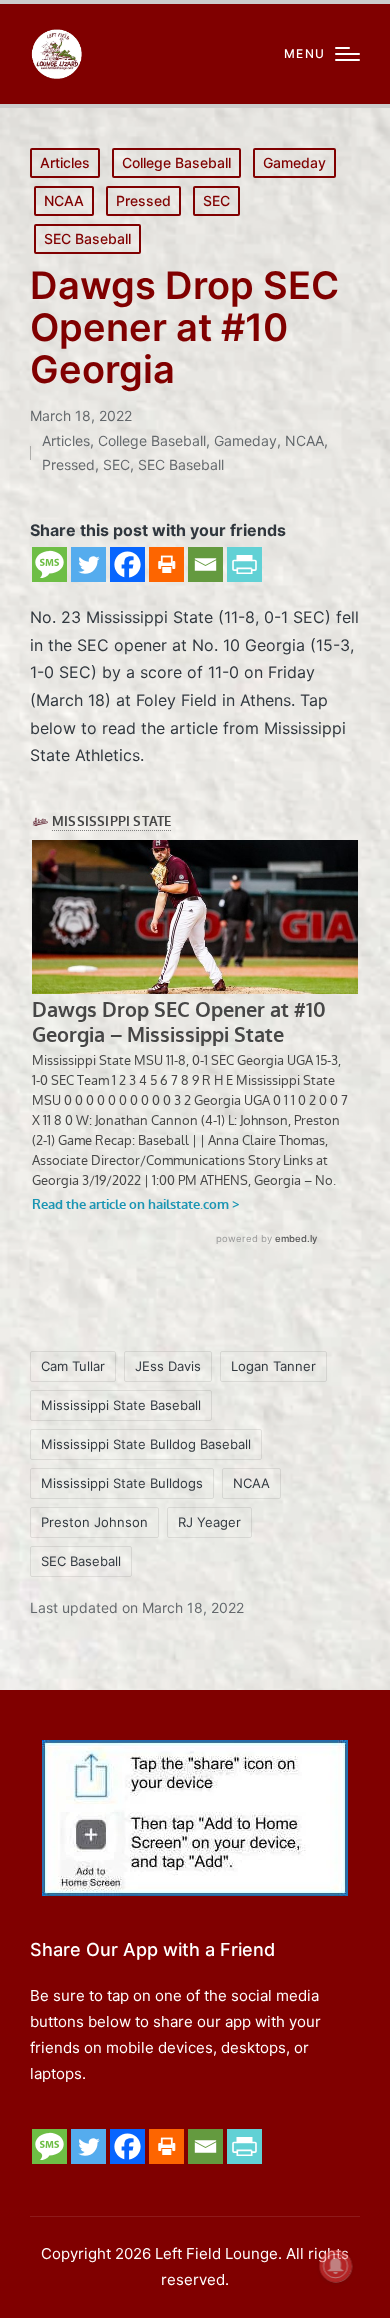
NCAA (64, 200)
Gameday (294, 162)
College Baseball (176, 162)
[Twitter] (88, 564)
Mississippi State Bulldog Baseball (146, 1444)
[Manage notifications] (336, 2266)
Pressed (143, 200)
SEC (216, 200)
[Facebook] (127, 564)
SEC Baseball (87, 238)
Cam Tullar (73, 1366)
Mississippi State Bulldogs (122, 1483)
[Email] (205, 564)
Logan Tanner (273, 1366)
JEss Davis (168, 1366)
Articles (65, 162)
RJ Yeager (209, 1522)
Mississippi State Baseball (121, 1405)
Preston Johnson (94, 1522)
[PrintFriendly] (244, 564)
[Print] (166, 564)
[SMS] (49, 564)
